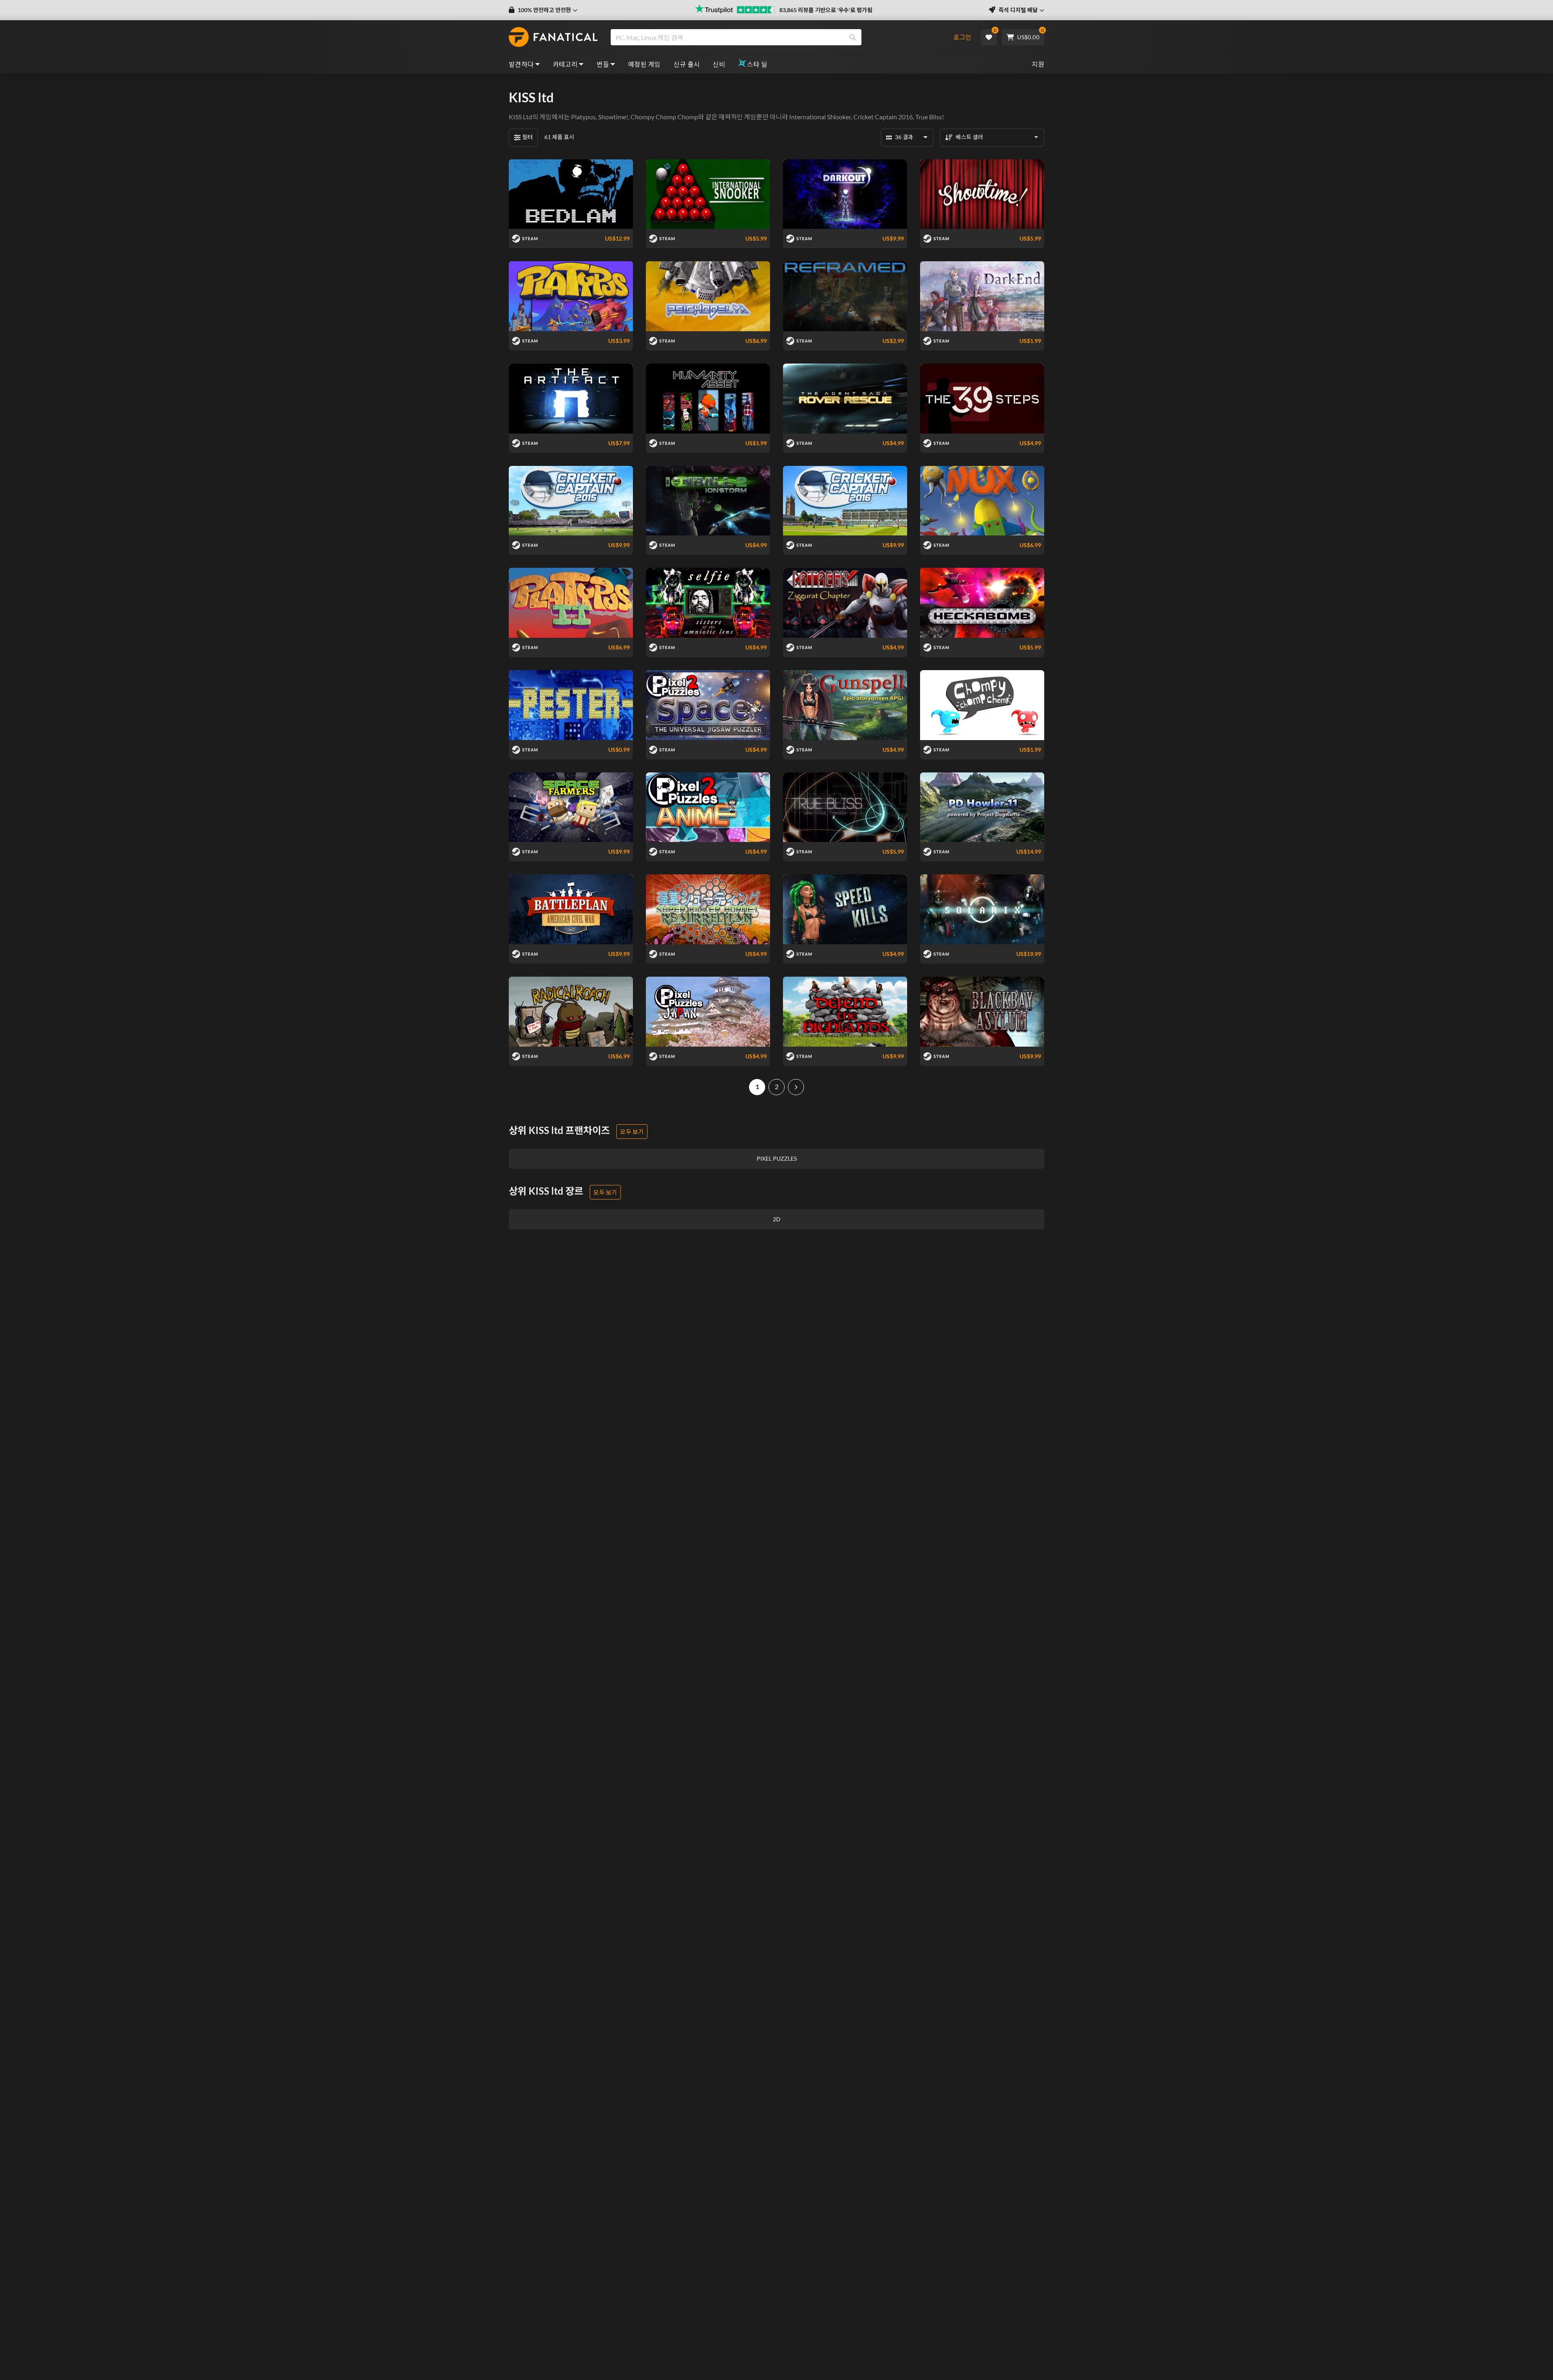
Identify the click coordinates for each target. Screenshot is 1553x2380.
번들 (603, 64)
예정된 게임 (644, 64)
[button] (543, 10)
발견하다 (521, 64)
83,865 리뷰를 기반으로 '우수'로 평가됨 (826, 10)
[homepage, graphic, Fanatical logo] (553, 37)
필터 (527, 137)
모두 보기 (632, 1132)
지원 (1038, 64)
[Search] (853, 37)
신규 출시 (687, 64)
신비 (719, 64)
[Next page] (796, 1087)
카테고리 (565, 64)
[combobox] (778, 37)
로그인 (962, 37)
